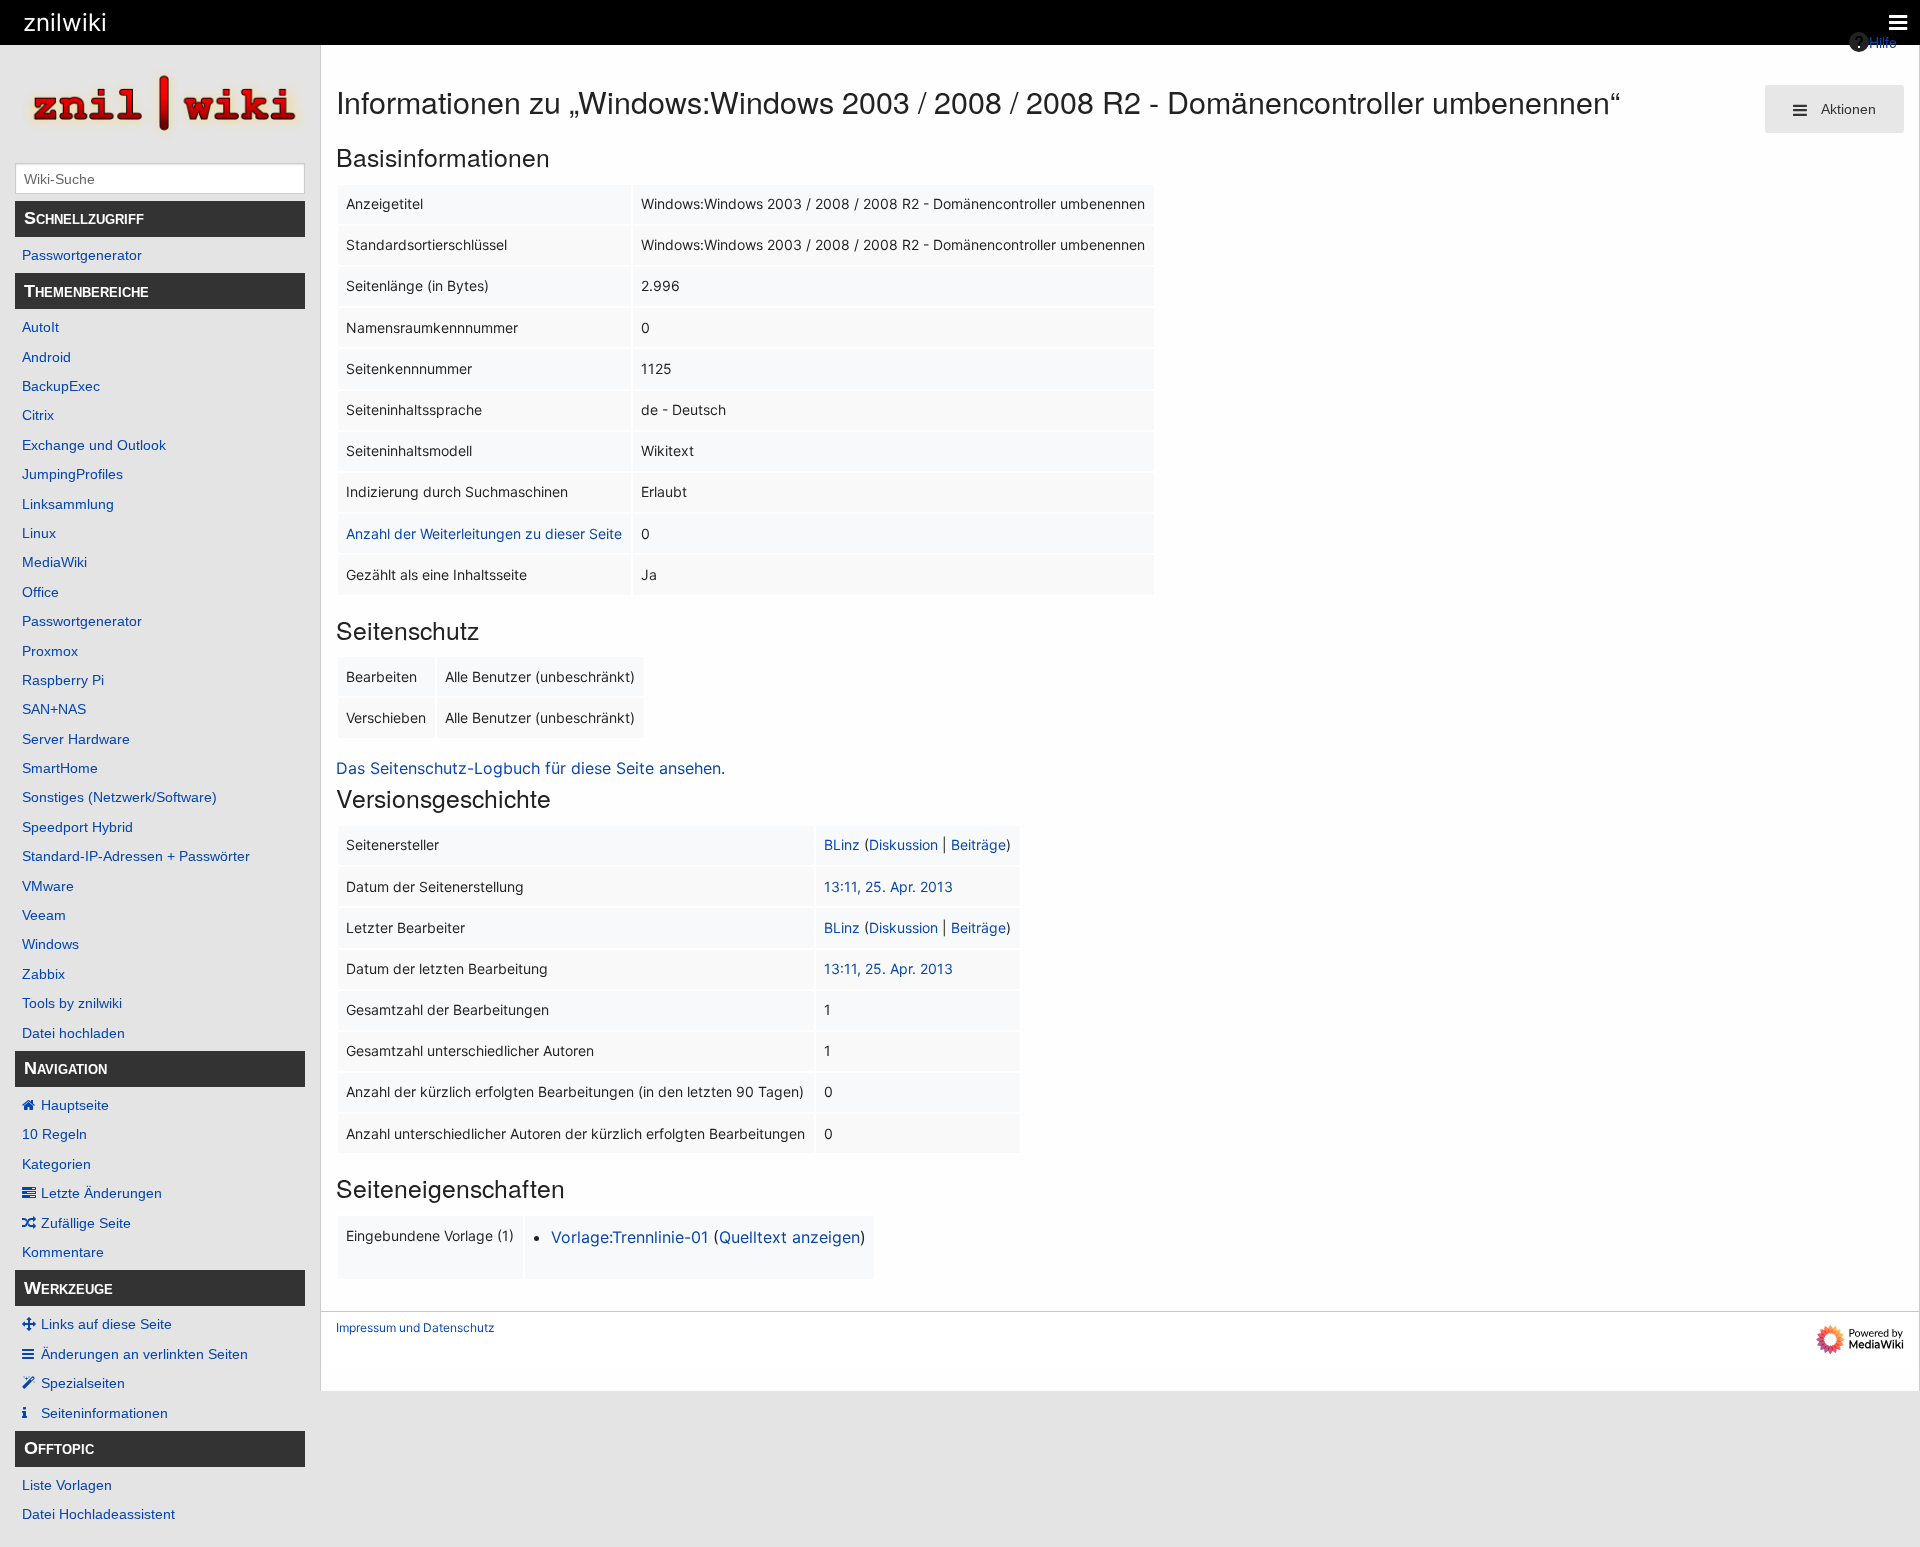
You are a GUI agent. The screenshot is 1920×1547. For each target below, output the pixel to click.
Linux (39, 533)
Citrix (38, 415)
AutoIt (40, 327)
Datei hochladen (73, 1033)
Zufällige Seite (86, 1223)
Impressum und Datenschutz (415, 1327)
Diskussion (903, 844)
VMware (48, 886)
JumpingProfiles (72, 474)
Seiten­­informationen (104, 1413)
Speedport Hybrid (77, 827)
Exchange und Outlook (94, 445)
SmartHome (60, 768)
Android (46, 357)
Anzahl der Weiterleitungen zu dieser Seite (484, 533)
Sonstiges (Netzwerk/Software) (119, 797)
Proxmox (50, 651)
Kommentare (63, 1252)
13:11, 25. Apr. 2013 (888, 886)
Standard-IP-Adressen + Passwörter (136, 856)
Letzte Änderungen (101, 1193)
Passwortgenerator (82, 255)
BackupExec (61, 386)
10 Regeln (54, 1134)
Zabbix (43, 974)
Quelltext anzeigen (789, 1237)
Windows (50, 944)
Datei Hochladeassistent (98, 1514)
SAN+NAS (54, 709)
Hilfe (1883, 42)
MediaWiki (54, 562)
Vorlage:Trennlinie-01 (629, 1237)
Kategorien (56, 1164)
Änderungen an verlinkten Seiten (144, 1354)
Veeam (44, 915)
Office (40, 592)
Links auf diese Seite (106, 1324)
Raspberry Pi (63, 680)
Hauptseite (75, 1105)
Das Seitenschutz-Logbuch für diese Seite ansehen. (530, 768)
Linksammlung (68, 504)
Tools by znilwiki (72, 1003)
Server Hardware (76, 739)
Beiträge (978, 844)
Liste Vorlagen (67, 1485)
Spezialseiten (83, 1383)
